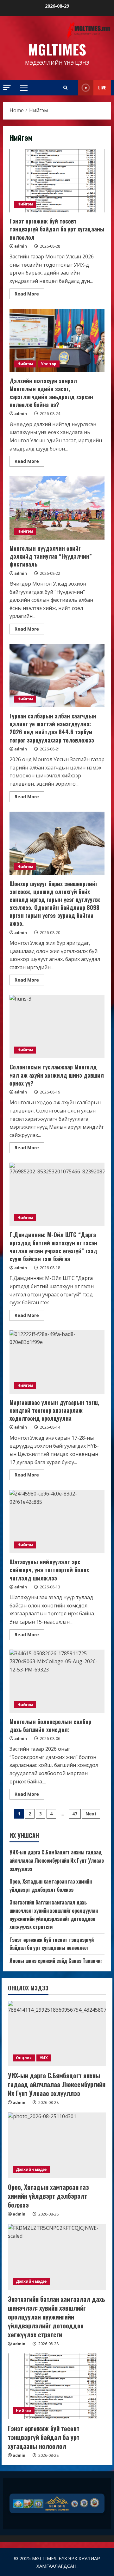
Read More (29, 295)
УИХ (44, 2058)
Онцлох (24, 2058)
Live (102, 87)
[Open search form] (65, 88)
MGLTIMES (57, 49)
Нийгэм (25, 204)
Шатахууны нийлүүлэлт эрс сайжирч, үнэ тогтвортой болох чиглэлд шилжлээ (57, 1522)
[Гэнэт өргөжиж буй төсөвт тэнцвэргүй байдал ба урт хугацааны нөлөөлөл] (57, 2386)
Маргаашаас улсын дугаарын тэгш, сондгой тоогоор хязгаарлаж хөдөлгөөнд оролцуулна (57, 1362)
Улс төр (49, 364)
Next (91, 1814)
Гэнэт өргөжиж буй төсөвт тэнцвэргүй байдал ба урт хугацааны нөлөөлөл (57, 181)
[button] (7, 87)
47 (75, 1814)
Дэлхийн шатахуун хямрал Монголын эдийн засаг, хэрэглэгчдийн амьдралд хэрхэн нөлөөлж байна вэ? (57, 341)
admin (21, 246)
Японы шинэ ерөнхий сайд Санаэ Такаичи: (56, 1961)
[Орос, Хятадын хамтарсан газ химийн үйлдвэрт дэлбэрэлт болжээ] (57, 2145)
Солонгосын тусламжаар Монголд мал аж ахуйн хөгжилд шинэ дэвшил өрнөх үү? (57, 1027)
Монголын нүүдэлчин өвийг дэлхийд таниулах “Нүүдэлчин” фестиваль (57, 508)
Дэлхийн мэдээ (31, 2169)
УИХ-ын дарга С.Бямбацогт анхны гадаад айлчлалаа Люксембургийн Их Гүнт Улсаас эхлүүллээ (57, 1860)
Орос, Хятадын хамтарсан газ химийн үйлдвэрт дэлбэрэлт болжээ (51, 1885)
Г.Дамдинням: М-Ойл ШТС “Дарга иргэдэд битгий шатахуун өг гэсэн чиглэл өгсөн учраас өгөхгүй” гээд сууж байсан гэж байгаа (57, 1194)
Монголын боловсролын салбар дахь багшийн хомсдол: (57, 1681)
